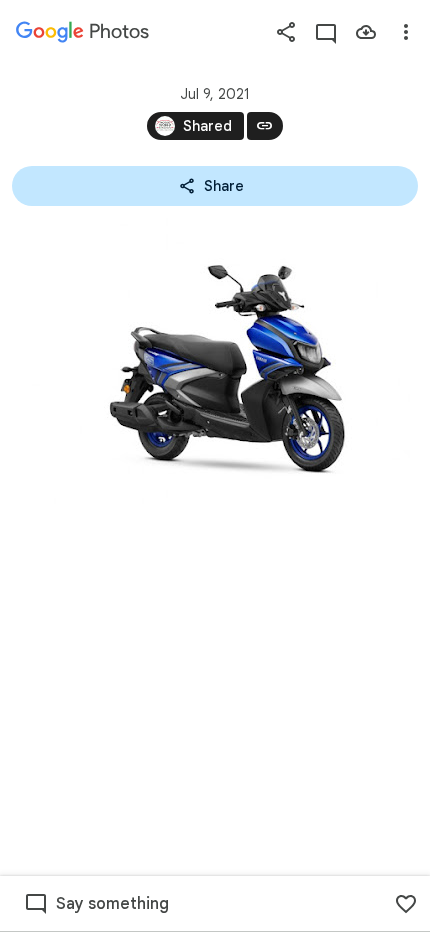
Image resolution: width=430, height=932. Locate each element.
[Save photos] (366, 32)
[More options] (406, 32)
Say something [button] (112, 904)
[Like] (406, 904)
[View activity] (326, 32)
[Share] (286, 32)
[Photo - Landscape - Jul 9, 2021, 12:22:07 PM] (215, 361)
